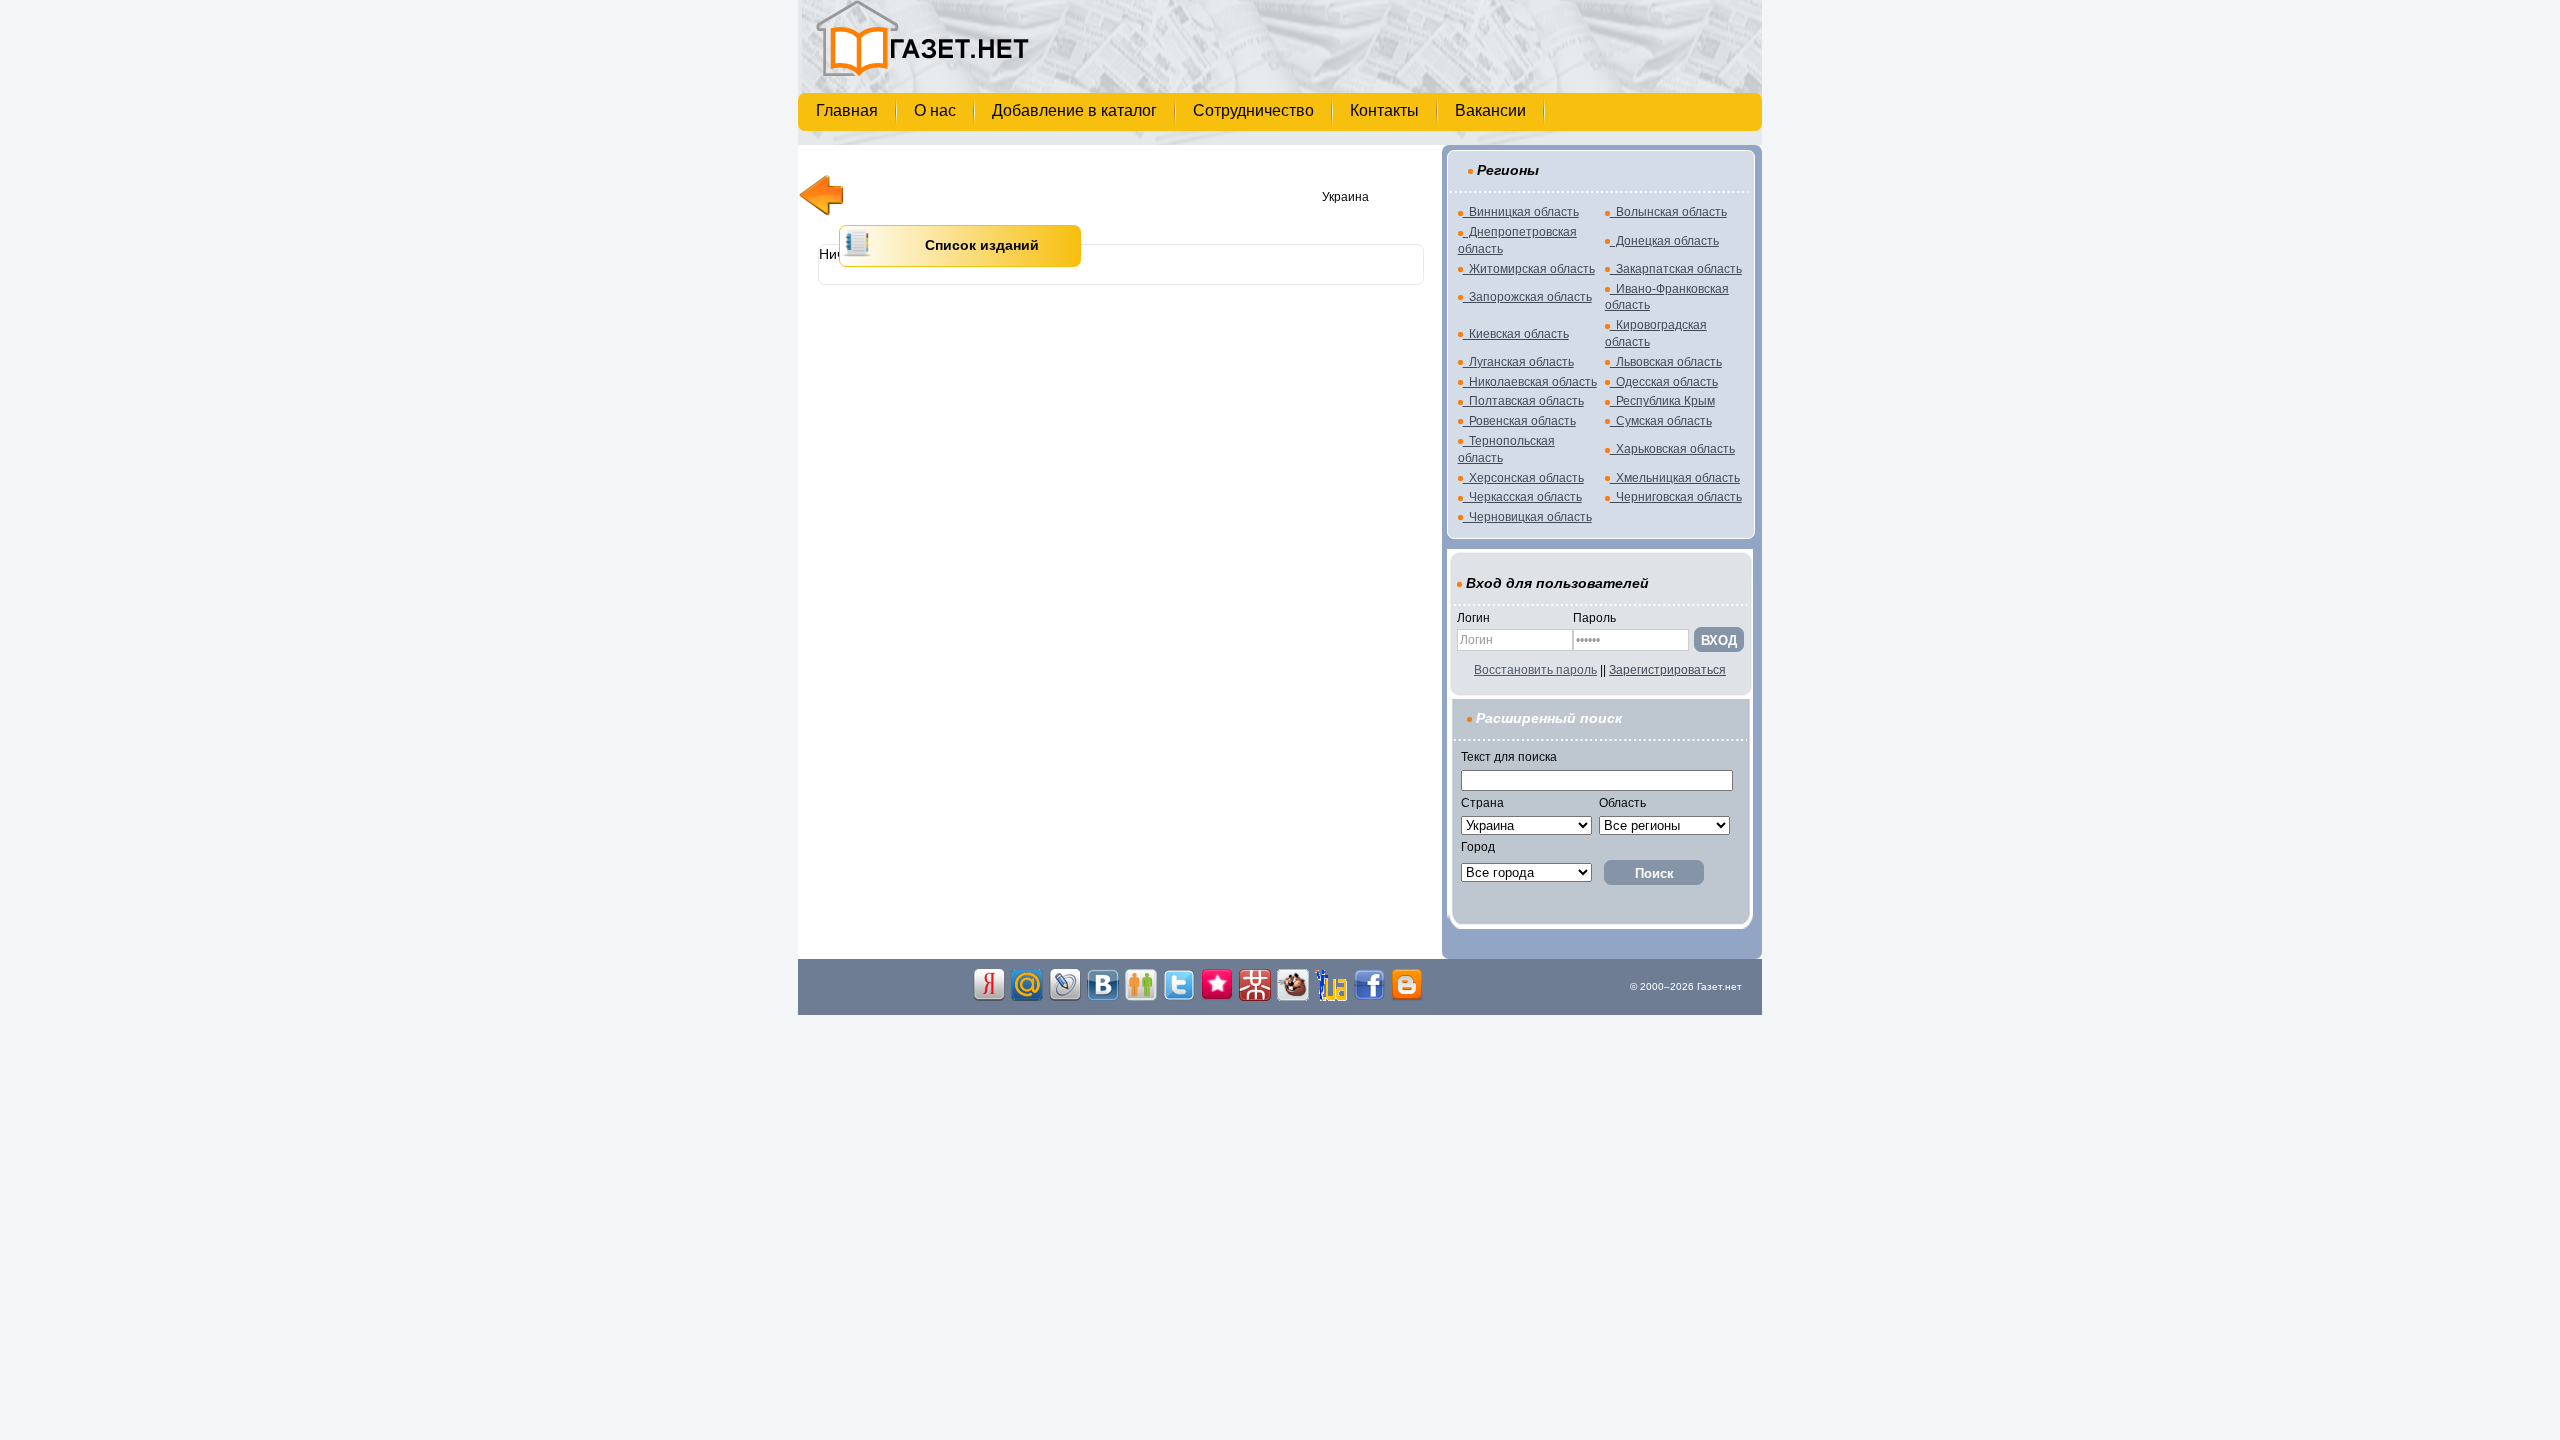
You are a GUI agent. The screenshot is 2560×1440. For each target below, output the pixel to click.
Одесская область (1664, 382)
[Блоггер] (1407, 997)
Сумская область (1661, 421)
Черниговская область (1676, 497)
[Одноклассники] (1141, 997)
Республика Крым (1662, 401)
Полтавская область (1523, 401)
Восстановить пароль (1535, 670)
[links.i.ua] (1331, 997)
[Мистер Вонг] (1255, 997)
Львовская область (1666, 362)
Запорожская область (1527, 297)
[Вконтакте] (1103, 997)
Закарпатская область (1676, 269)
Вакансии (1492, 110)
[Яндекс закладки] (989, 997)
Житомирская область (1529, 269)
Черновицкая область (1527, 517)
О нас (937, 110)
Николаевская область (1530, 382)
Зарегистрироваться (1667, 670)
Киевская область (1516, 334)
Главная (849, 110)
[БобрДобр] (1293, 997)
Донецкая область (1664, 241)
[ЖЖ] (1065, 997)
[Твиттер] (1179, 997)
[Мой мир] (1027, 997)
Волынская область (1668, 212)
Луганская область (1518, 362)
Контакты (1386, 110)
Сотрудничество (1255, 110)
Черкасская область (1522, 497)
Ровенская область (1519, 421)
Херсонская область (1523, 478)
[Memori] (1217, 997)
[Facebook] (1369, 997)
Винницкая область (1521, 212)
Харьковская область (1672, 449)
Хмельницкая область (1675, 478)
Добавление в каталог (1076, 110)
